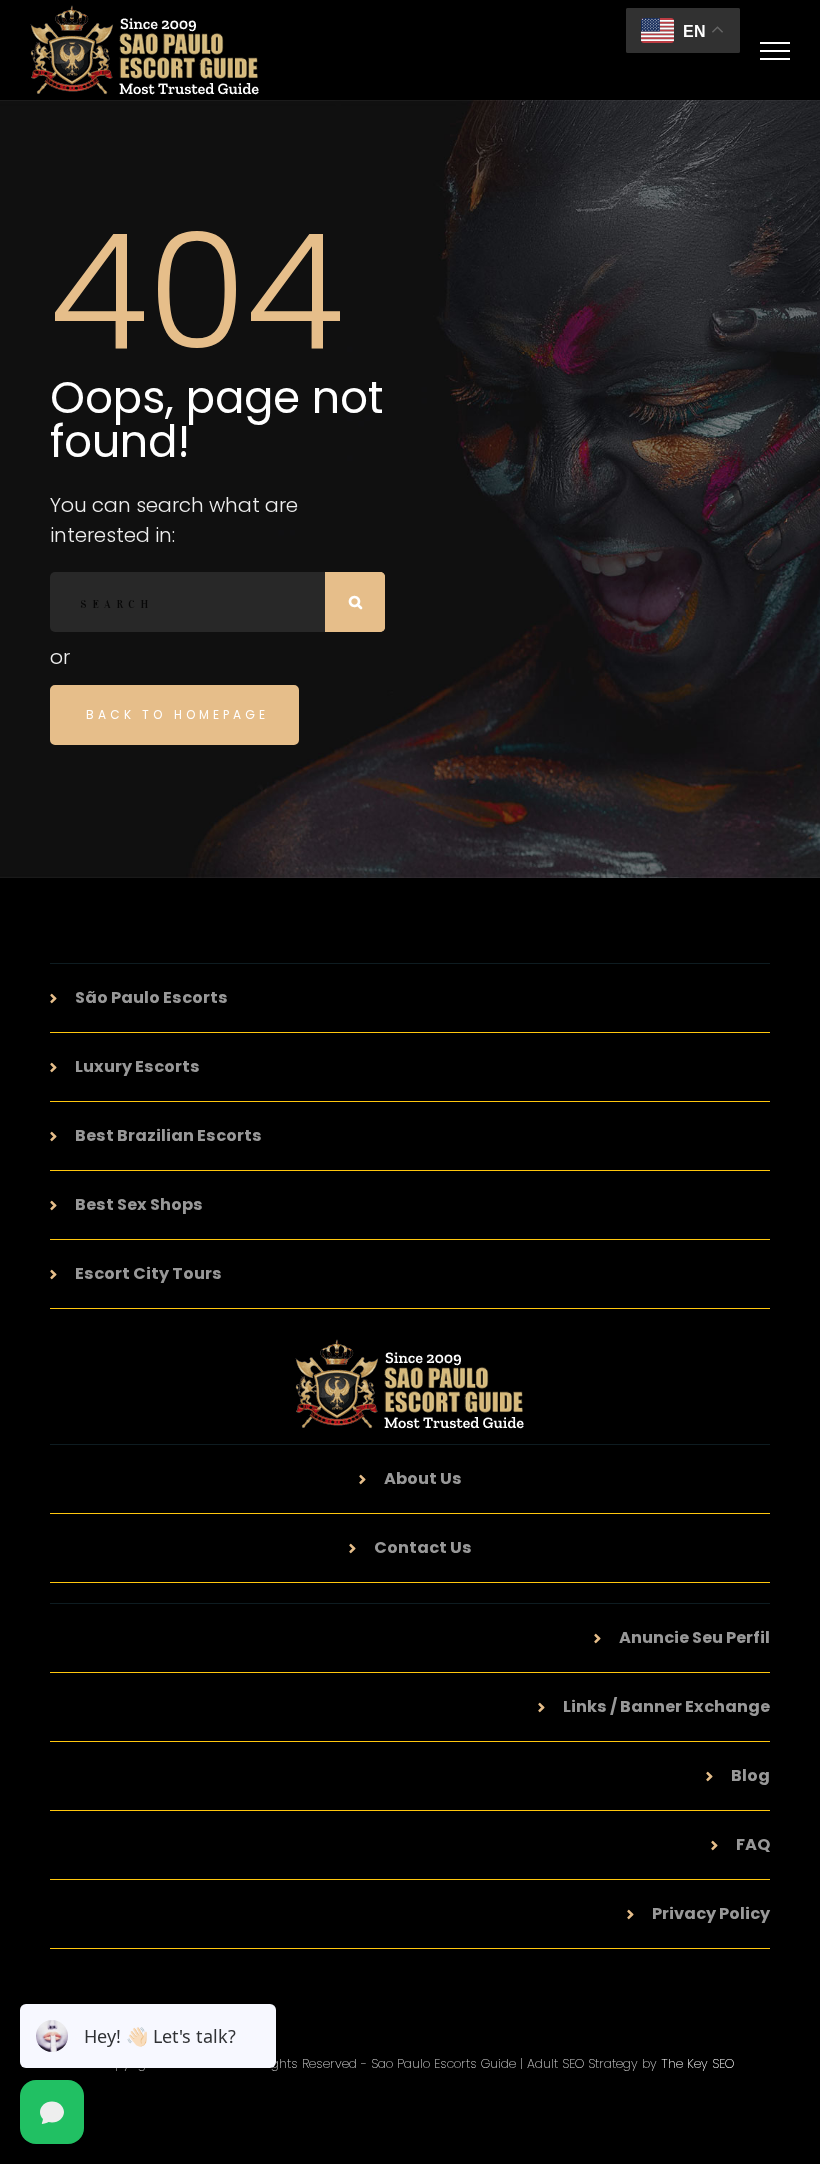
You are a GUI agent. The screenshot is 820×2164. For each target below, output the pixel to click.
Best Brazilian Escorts (168, 1135)
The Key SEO (697, 2063)
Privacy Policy (711, 1913)
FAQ (753, 1844)
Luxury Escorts (137, 1066)
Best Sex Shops (139, 1204)
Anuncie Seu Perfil (694, 1637)
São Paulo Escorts (151, 997)
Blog (750, 1775)
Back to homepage (177, 714)
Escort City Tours (148, 1273)
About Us (423, 1478)
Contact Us (423, 1547)
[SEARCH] (355, 602)
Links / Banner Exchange (666, 1706)
